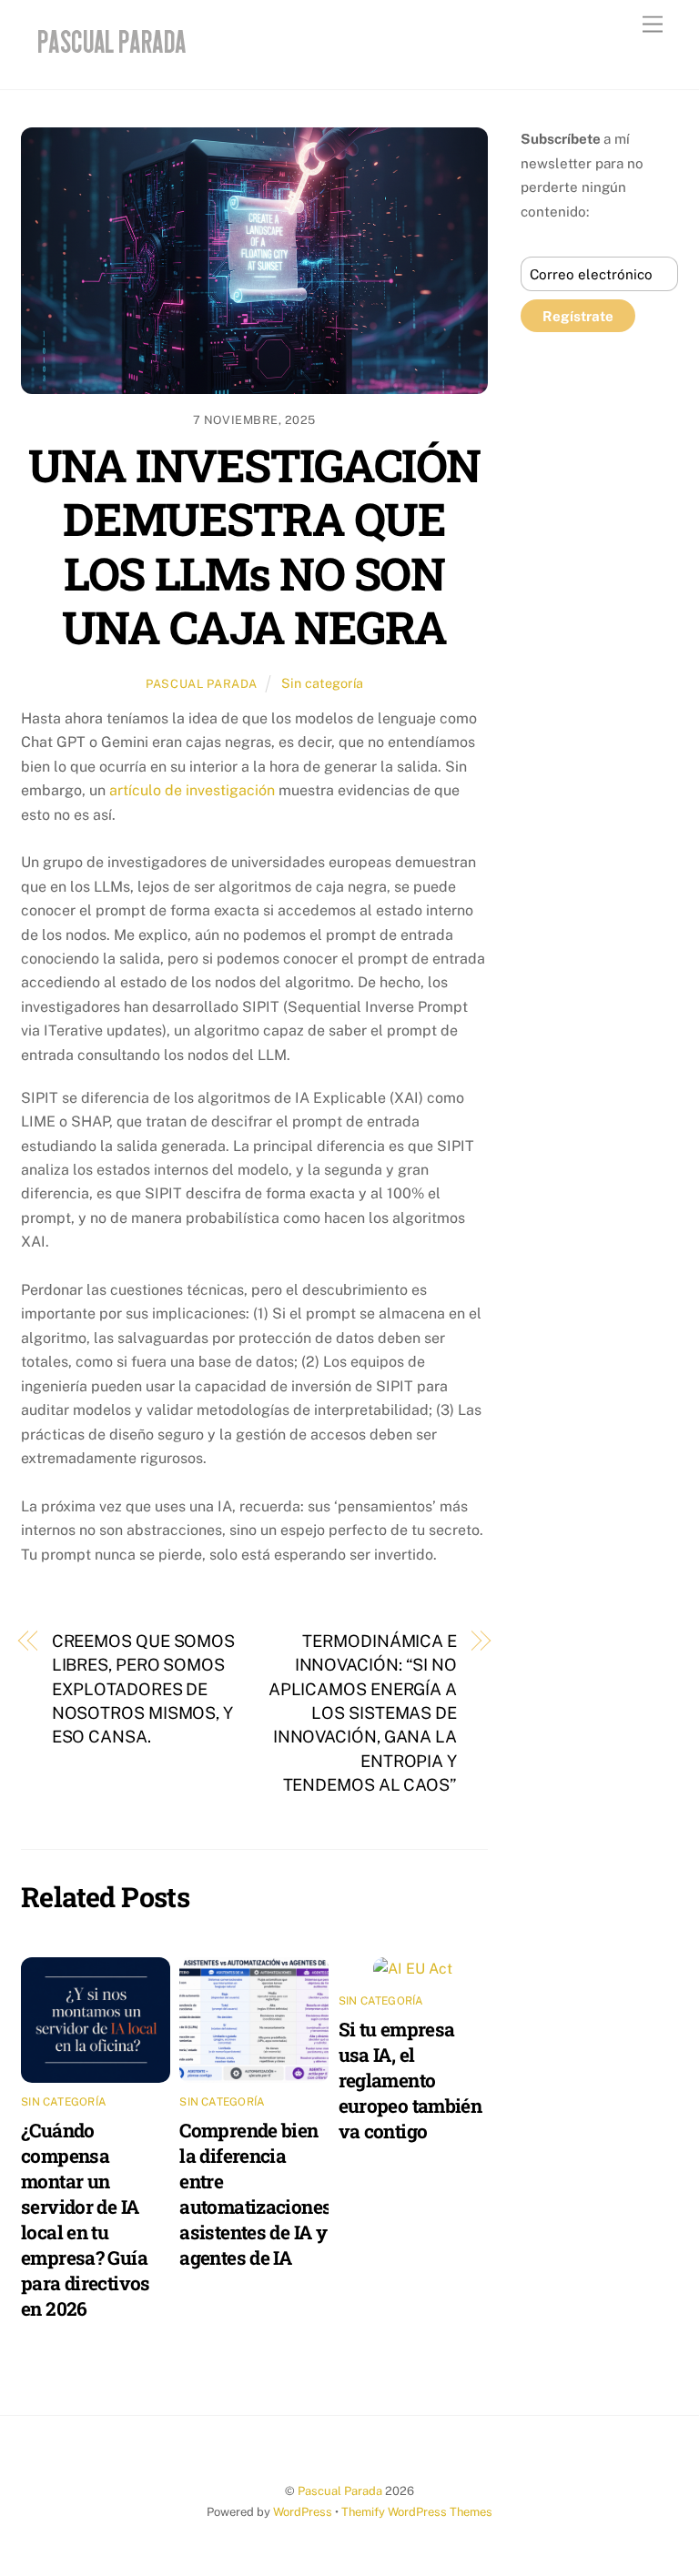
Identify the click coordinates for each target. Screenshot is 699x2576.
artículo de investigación (192, 790)
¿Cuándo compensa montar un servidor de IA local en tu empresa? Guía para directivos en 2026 (86, 2219)
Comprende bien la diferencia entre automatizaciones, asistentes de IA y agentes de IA (257, 2194)
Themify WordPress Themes (417, 2512)
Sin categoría (322, 683)
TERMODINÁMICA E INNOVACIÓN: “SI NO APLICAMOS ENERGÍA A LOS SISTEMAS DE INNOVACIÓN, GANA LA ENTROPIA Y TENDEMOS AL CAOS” (363, 1713)
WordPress (303, 2512)
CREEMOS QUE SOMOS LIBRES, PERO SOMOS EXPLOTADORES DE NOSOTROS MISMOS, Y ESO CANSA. (143, 1689)
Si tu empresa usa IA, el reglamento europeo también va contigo (410, 2080)
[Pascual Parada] (109, 56)
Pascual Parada (202, 684)
